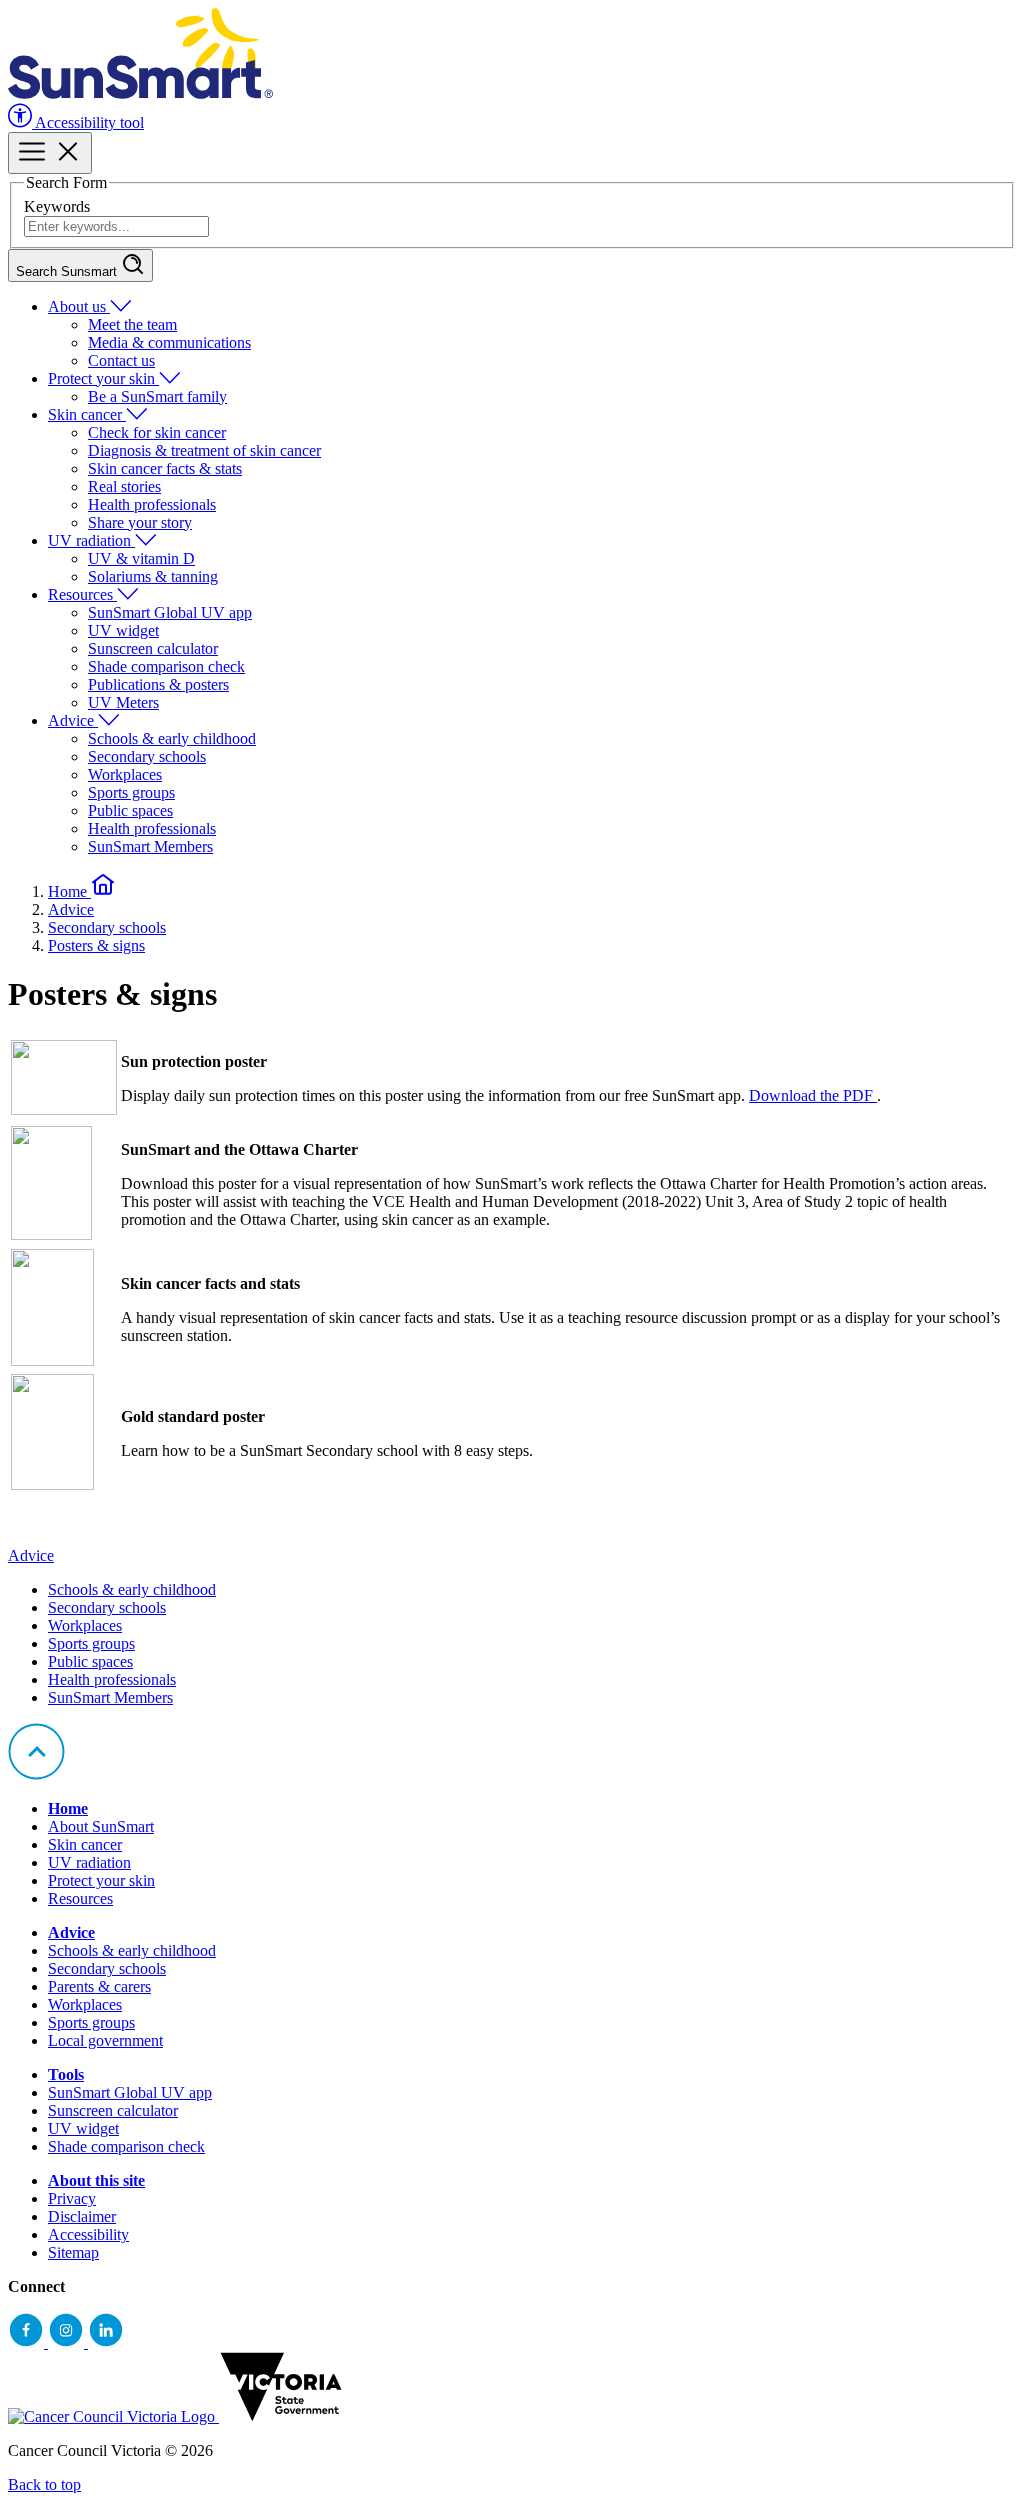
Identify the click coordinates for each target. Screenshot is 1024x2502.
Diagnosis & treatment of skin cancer (204, 450)
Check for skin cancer (157, 432)
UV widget (123, 630)
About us (79, 306)
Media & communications (169, 342)
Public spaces (130, 810)
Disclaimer (82, 2216)
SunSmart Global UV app (170, 612)
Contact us (121, 360)
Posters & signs (96, 945)
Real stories (124, 486)
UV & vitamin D (141, 558)
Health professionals (152, 504)
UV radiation (91, 540)
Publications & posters (158, 684)
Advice (73, 720)
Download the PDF (813, 1095)
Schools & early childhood (172, 738)
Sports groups (131, 792)
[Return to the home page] (140, 93)
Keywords (57, 206)
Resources (82, 594)
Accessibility (88, 2234)
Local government (105, 2040)
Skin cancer (87, 414)
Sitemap (73, 2252)
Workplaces (125, 774)
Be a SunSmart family (157, 396)
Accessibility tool (88, 122)
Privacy (72, 2198)
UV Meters (123, 702)
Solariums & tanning (153, 576)
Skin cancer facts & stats (165, 468)
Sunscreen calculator (153, 648)
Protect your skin (103, 378)
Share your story (140, 522)
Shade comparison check (166, 666)
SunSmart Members (150, 846)
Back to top (44, 2484)
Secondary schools (147, 756)
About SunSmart (101, 1826)
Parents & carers (99, 1986)
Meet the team (132, 324)
